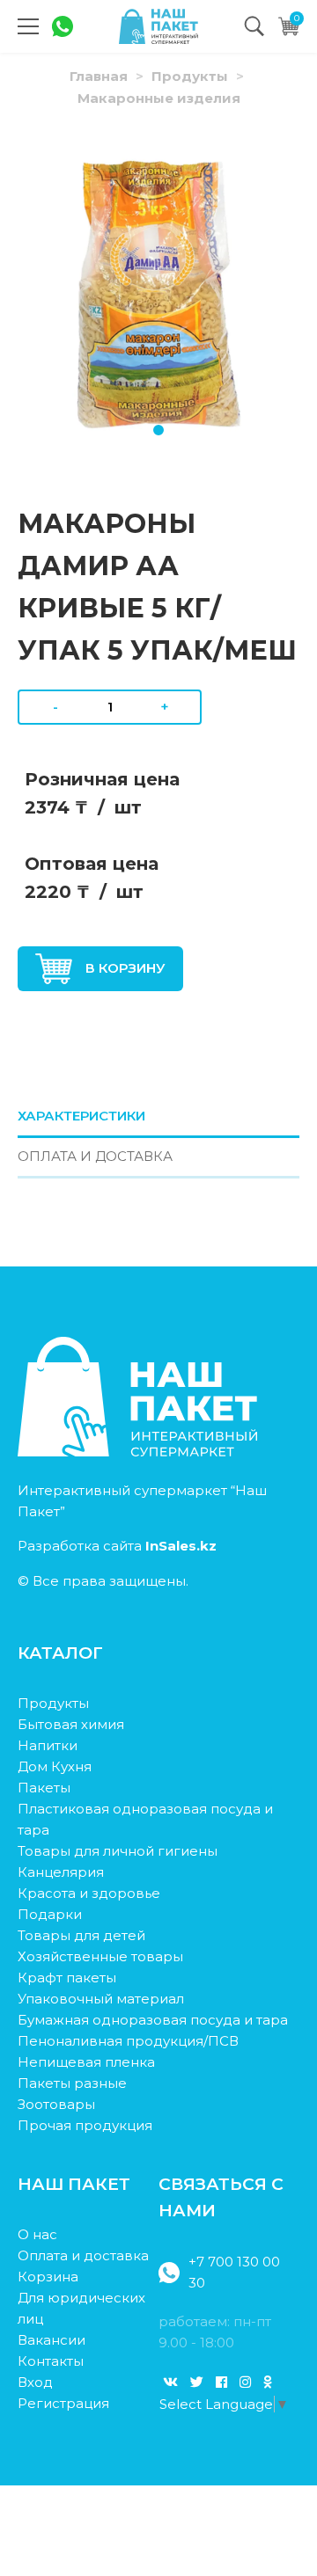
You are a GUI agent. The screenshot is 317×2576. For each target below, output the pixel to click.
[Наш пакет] (158, 26)
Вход (35, 2382)
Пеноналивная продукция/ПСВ (128, 2041)
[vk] (170, 2382)
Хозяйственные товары (100, 1956)
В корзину (125, 968)
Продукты (190, 76)
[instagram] (245, 2382)
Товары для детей (81, 1935)
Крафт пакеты (67, 1978)
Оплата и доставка (83, 2255)
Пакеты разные (72, 2083)
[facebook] (221, 2382)
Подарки (50, 1914)
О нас (37, 2234)
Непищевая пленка (86, 2062)
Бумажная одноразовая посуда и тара (153, 2020)
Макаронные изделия (159, 98)
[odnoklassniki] (267, 2382)
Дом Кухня (55, 1766)
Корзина (48, 2277)
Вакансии (52, 2340)
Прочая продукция (85, 2125)
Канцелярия (61, 1872)
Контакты (51, 2361)
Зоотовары (56, 2104)
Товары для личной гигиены (118, 1851)
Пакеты (44, 1788)
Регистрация (63, 2403)
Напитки (48, 1745)
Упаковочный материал (101, 1999)
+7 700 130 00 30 (234, 2272)
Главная (99, 76)
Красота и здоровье (89, 1893)
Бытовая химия (71, 1724)
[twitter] (197, 2382)
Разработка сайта (117, 1546)
